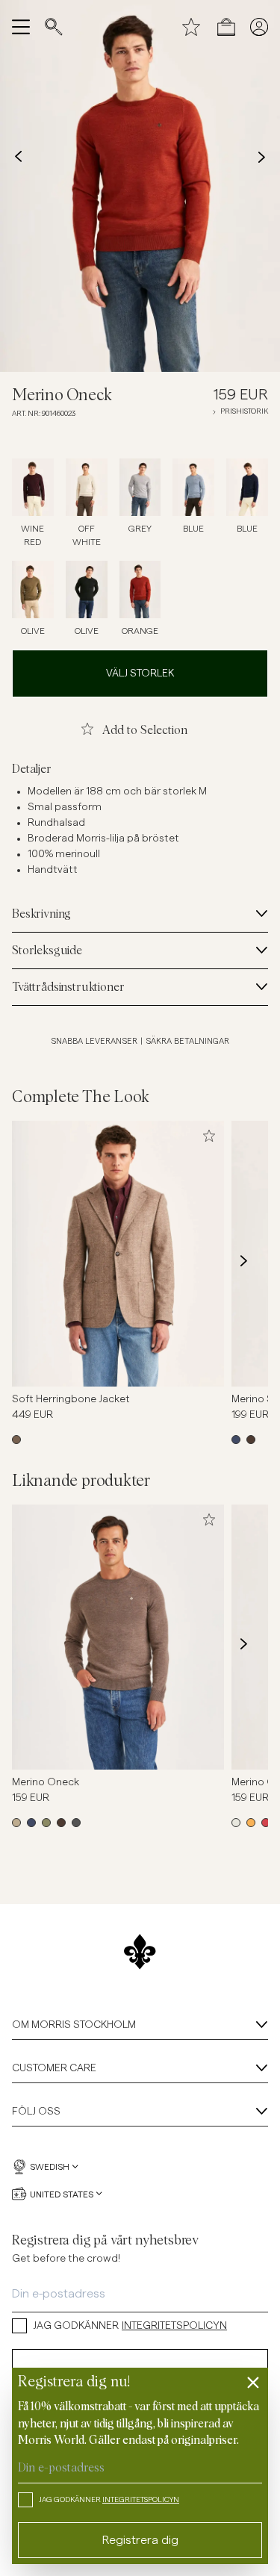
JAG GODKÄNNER (130, 2326)
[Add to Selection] (209, 1136)
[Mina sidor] (259, 27)
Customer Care (54, 2068)
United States (62, 2194)
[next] (262, 157)
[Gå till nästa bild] (244, 1260)
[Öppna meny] (21, 27)
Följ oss (36, 2112)
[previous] (18, 157)
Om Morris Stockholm (74, 2025)
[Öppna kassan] (226, 27)
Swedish (50, 2167)
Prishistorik (244, 411)
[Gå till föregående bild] (36, 1260)
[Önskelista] (191, 27)
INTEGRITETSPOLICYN (174, 2326)
